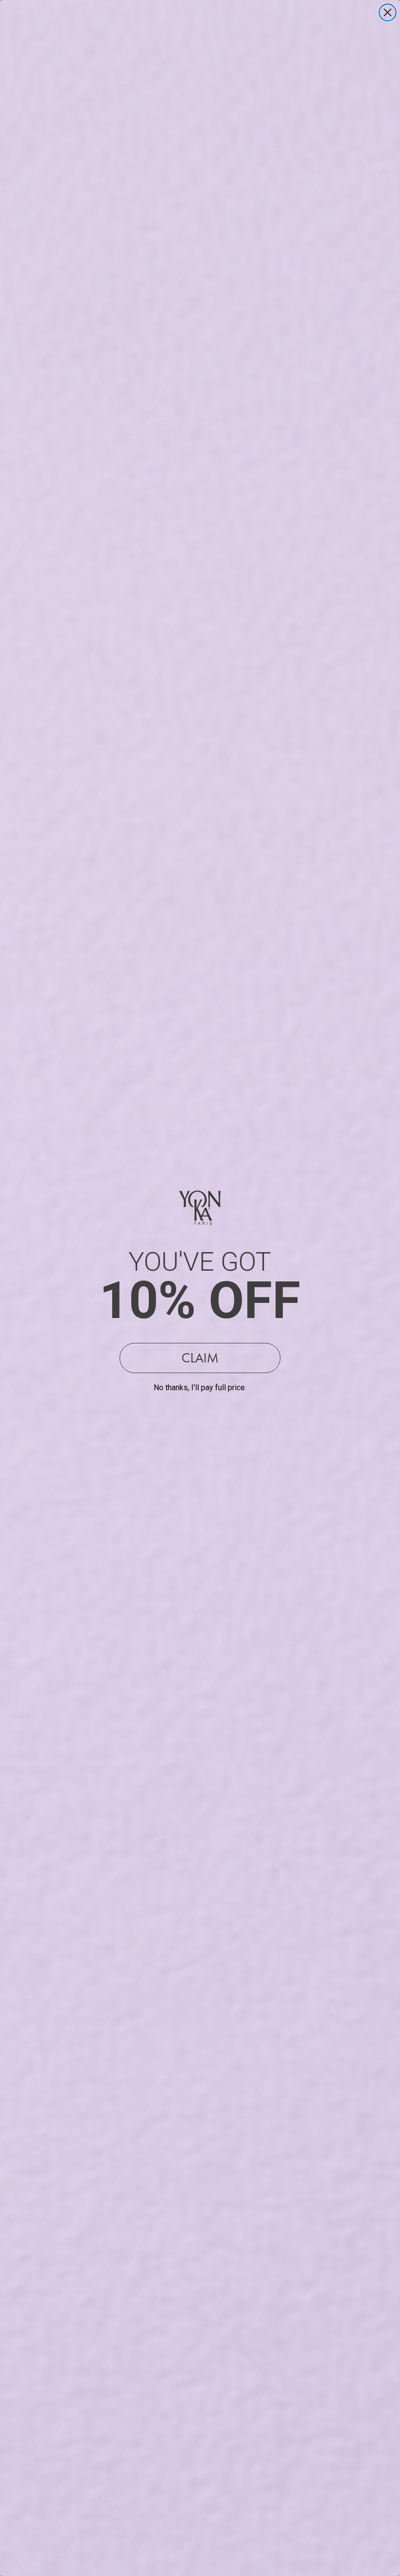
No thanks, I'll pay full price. (200, 1388)
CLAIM (200, 1358)
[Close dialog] (388, 12)
